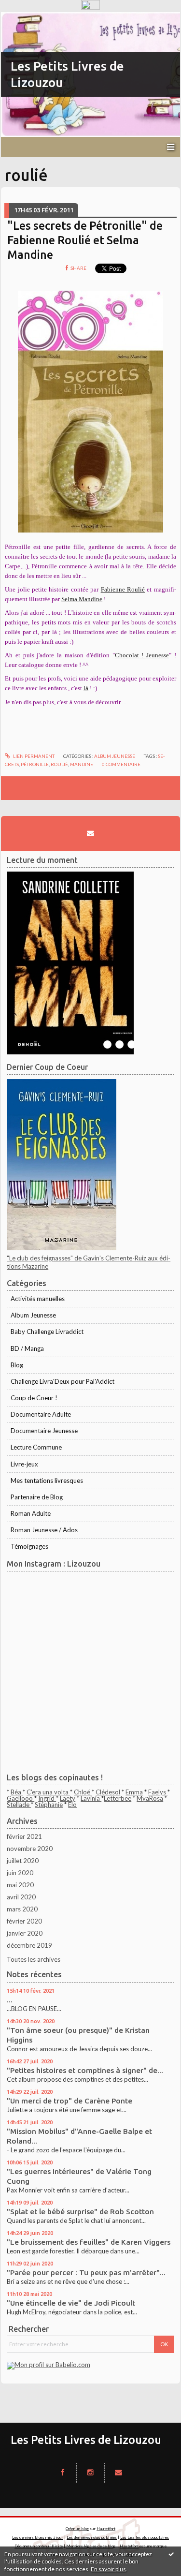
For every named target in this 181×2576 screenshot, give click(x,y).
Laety (68, 1798)
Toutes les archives (34, 1959)
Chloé (83, 1792)
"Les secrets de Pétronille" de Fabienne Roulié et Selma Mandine (85, 240)
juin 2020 (20, 1873)
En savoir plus (108, 2569)
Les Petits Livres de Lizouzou (86, 2440)
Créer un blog (77, 2529)
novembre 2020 (30, 1849)
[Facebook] (63, 2472)
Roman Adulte (31, 1513)
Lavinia (91, 1798)
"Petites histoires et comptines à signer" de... (85, 2070)
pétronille (35, 764)
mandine (82, 764)
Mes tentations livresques (47, 1480)
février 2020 (24, 1921)
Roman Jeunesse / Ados (44, 1530)
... (10, 2000)
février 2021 (24, 1836)
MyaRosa (150, 1798)
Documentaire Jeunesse (44, 1431)
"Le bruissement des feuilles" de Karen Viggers (89, 2242)
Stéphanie (49, 1805)
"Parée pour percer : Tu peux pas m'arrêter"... (86, 2273)
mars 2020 (22, 1909)
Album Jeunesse (115, 756)
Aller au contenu (27, 19)
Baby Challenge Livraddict (47, 1332)
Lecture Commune (36, 1447)
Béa (17, 1792)
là (86, 688)
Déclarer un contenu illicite (39, 2546)
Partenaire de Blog (37, 1497)
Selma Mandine (82, 599)
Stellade (19, 1805)
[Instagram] (90, 2472)
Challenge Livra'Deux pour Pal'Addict (63, 1381)
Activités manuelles (38, 1299)
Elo (72, 1805)
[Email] (90, 833)
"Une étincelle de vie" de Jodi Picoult (71, 2303)
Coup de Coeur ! (34, 1398)
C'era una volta (48, 1792)
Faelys (158, 1792)
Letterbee (118, 1798)
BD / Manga (27, 1348)
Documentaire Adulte (41, 1414)
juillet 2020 (23, 1861)
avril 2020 (21, 1897)
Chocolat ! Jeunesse (142, 655)
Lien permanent (33, 756)
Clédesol (108, 1792)
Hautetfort (106, 2529)
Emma (134, 1792)
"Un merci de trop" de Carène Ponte (70, 2101)
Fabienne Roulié (123, 589)
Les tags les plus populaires (145, 2537)
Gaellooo (21, 1798)
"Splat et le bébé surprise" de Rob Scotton (80, 2212)
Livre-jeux (24, 1464)
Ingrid (47, 1798)
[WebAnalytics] (90, 5)
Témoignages (29, 1546)
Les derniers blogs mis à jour (38, 2537)
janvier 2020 (25, 1933)
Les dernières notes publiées (92, 2537)
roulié (59, 764)
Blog (17, 1365)
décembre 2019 (29, 1945)
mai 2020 (20, 1885)
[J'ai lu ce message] (171, 2554)
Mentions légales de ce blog (91, 2546)
